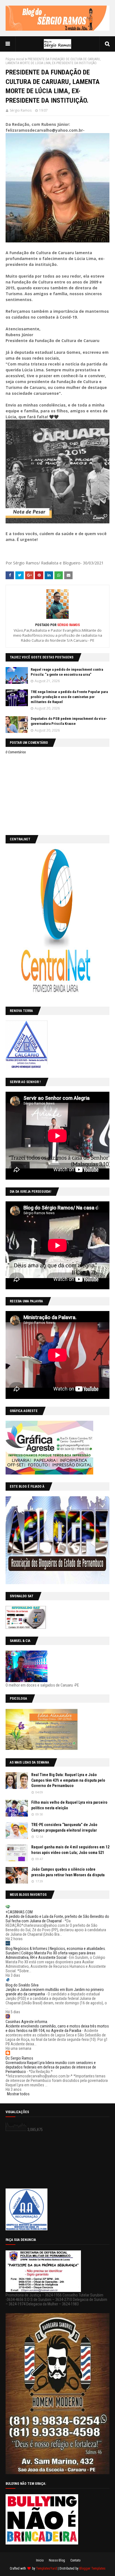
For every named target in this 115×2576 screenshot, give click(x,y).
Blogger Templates (92, 2568)
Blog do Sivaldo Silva (22, 1985)
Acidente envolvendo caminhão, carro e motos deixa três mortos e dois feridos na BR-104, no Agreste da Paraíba (57, 2028)
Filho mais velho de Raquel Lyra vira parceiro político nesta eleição (69, 1805)
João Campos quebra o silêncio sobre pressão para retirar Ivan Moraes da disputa (68, 1872)
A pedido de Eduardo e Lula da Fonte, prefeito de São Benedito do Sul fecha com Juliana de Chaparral (57, 1919)
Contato (75, 2560)
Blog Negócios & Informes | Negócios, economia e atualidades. (56, 1949)
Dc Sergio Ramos (19, 2058)
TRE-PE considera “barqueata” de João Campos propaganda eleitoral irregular (64, 1827)
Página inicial (15, 59)
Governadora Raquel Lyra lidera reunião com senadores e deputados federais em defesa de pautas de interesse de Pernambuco (51, 2067)
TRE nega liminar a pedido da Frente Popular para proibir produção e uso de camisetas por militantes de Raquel (69, 697)
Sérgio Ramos (21, 110)
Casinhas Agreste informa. (27, 2022)
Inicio (40, 2560)
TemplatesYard (46, 2568)
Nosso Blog (57, 2560)
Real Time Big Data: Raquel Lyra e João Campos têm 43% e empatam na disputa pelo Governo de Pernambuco (68, 1780)
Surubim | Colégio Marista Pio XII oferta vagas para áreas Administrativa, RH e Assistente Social (51, 1955)
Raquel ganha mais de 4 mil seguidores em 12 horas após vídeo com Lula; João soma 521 (70, 1850)
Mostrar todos (18, 2094)
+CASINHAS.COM (19, 1912)
